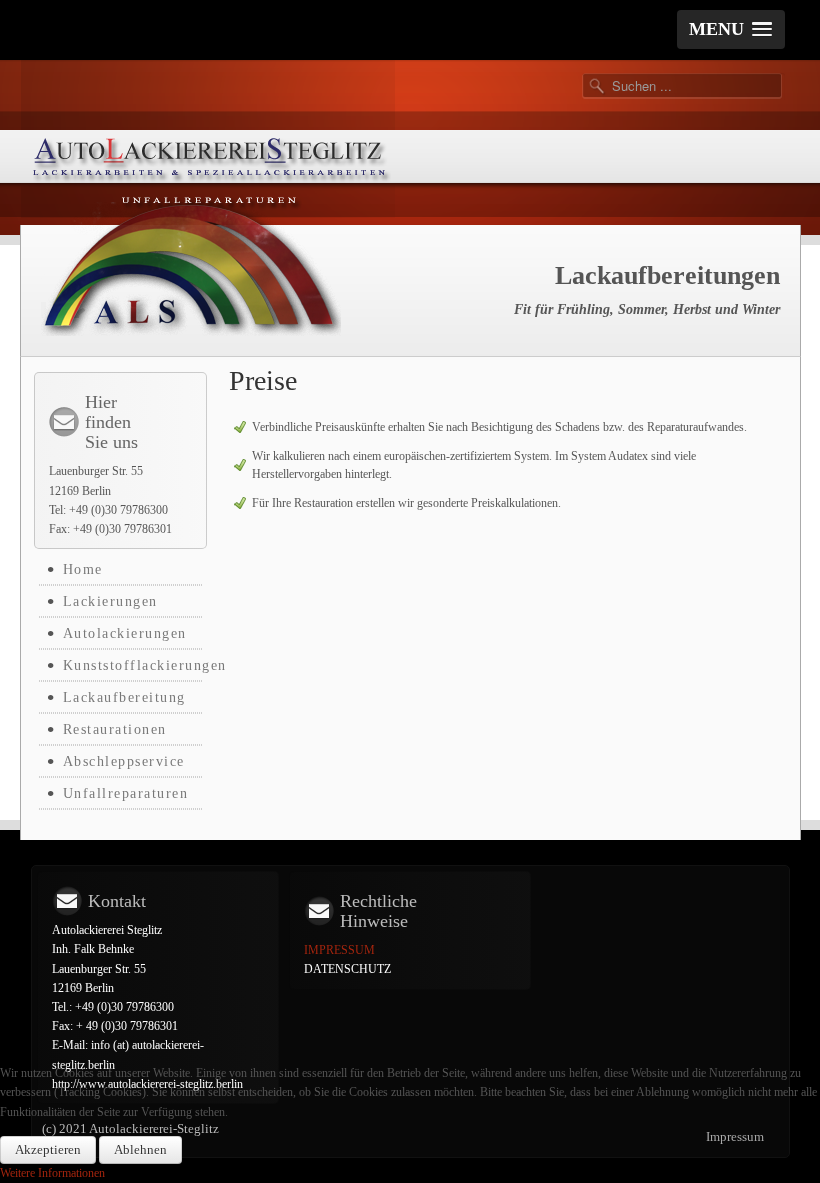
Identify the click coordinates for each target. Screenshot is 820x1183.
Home (83, 569)
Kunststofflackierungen (132, 665)
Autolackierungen (125, 633)
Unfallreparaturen (126, 793)
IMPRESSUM (341, 950)
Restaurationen (115, 729)
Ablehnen (140, 1149)
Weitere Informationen (52, 1173)
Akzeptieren (48, 1149)
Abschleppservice (124, 761)
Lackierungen (110, 601)
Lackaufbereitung (124, 697)
